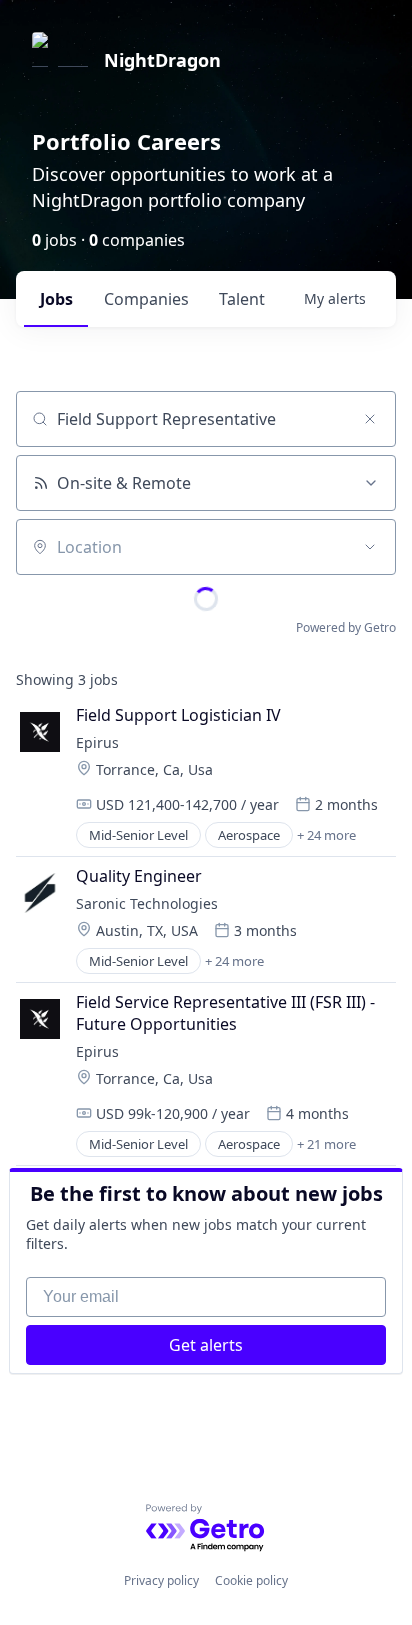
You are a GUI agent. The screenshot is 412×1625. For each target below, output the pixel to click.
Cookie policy (251, 1580)
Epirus (97, 742)
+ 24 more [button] (326, 835)
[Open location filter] (370, 547)
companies (146, 299)
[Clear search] (370, 419)
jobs (56, 299)
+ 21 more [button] (326, 1144)
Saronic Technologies (147, 903)
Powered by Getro (346, 627)
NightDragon (162, 60)
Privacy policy (161, 1580)
